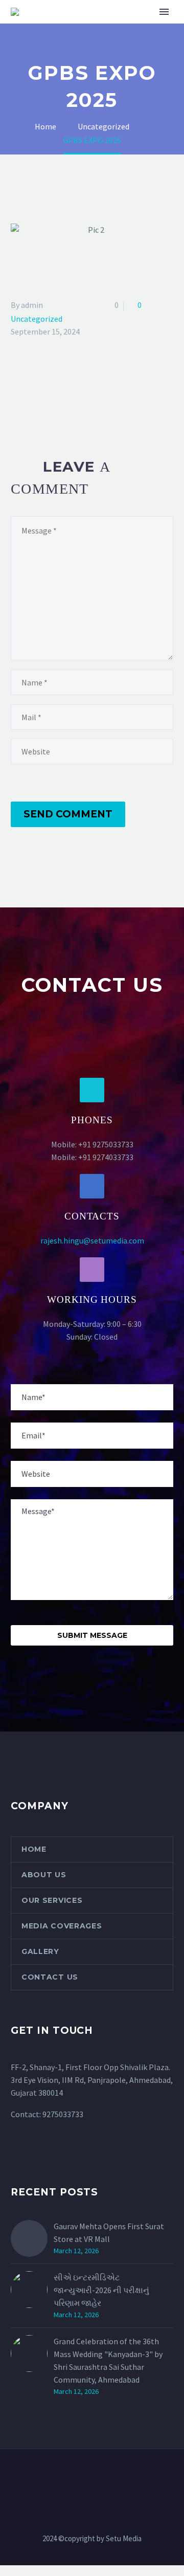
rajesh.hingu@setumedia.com (92, 1240)
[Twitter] (32, 396)
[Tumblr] (62, 396)
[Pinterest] (47, 396)
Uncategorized (37, 319)
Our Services (52, 1900)
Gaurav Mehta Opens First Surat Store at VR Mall (109, 2233)
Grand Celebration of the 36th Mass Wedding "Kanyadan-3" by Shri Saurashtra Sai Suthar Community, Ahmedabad (108, 2360)
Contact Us (50, 1977)
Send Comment (68, 814)
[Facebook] (17, 396)
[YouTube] (105, 2477)
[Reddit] (91, 396)
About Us (44, 1875)
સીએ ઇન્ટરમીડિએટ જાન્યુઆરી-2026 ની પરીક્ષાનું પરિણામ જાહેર (101, 2290)
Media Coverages (62, 1926)
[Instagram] (92, 2477)
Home (34, 1849)
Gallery (40, 1951)
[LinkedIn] (77, 396)
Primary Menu (164, 12)
